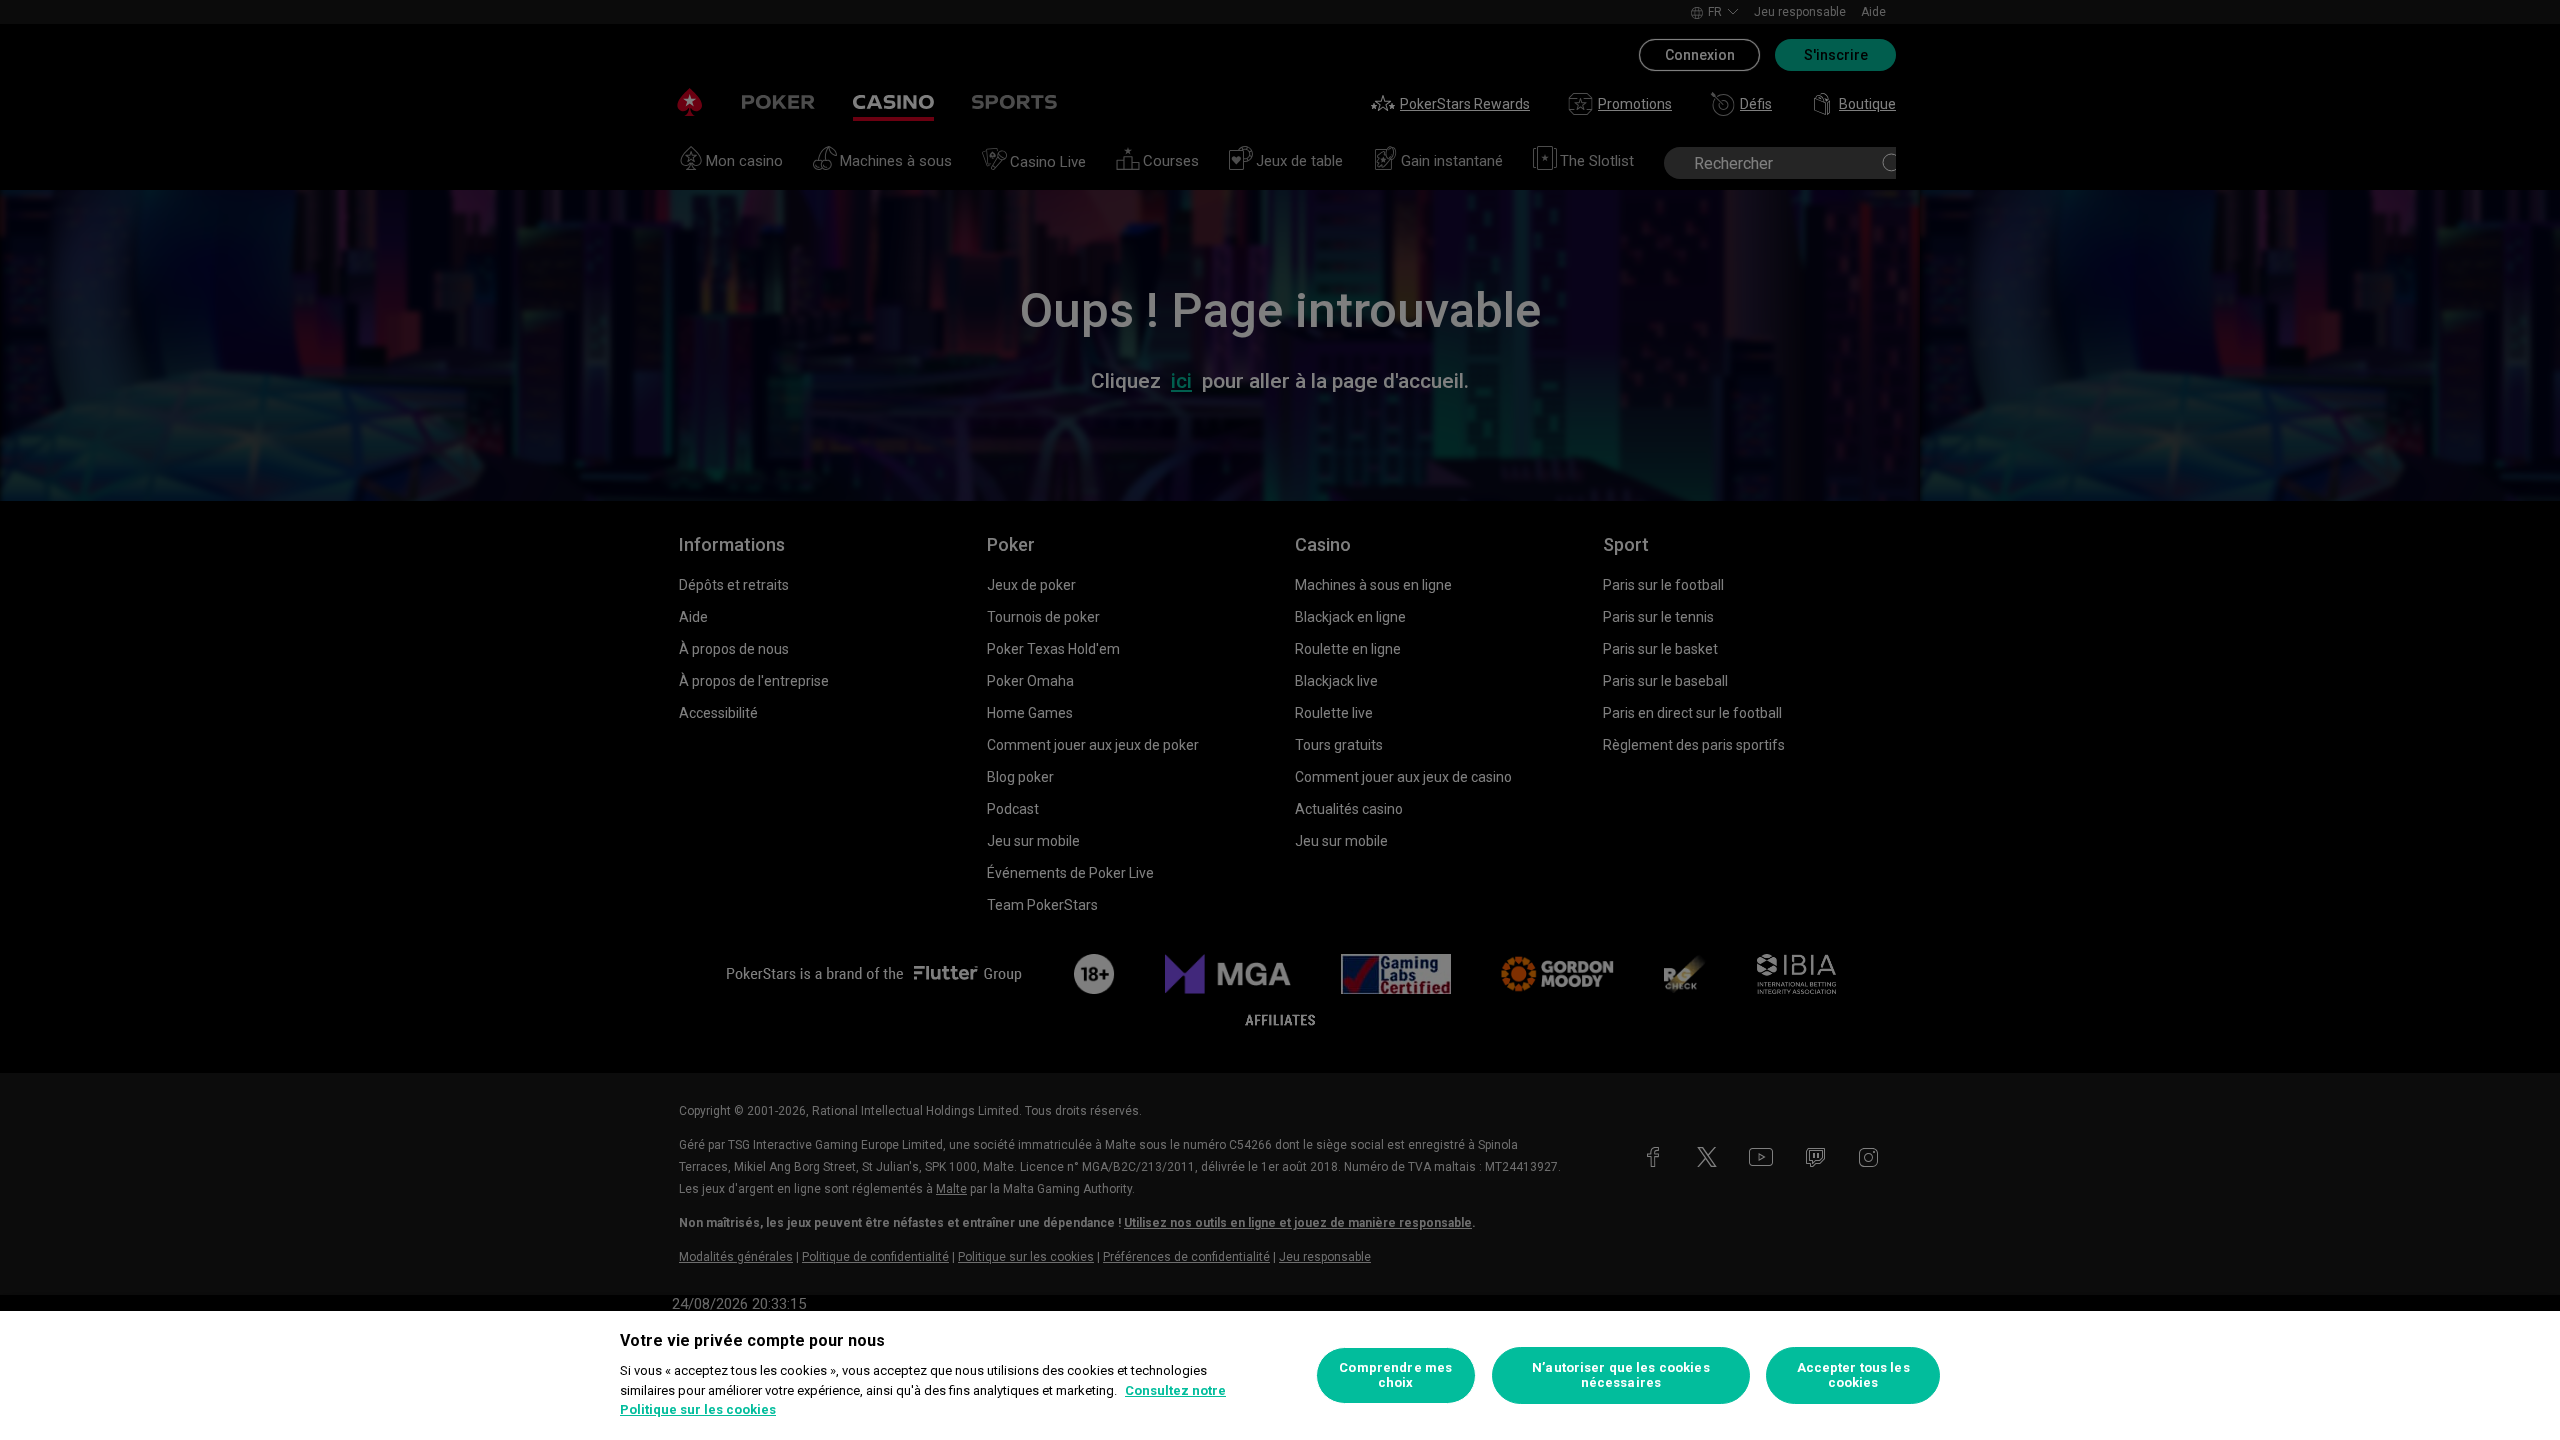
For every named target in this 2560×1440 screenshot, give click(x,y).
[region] (1280, 1375)
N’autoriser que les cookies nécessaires (1621, 1375)
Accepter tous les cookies (1853, 1375)
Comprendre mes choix (1395, 1375)
